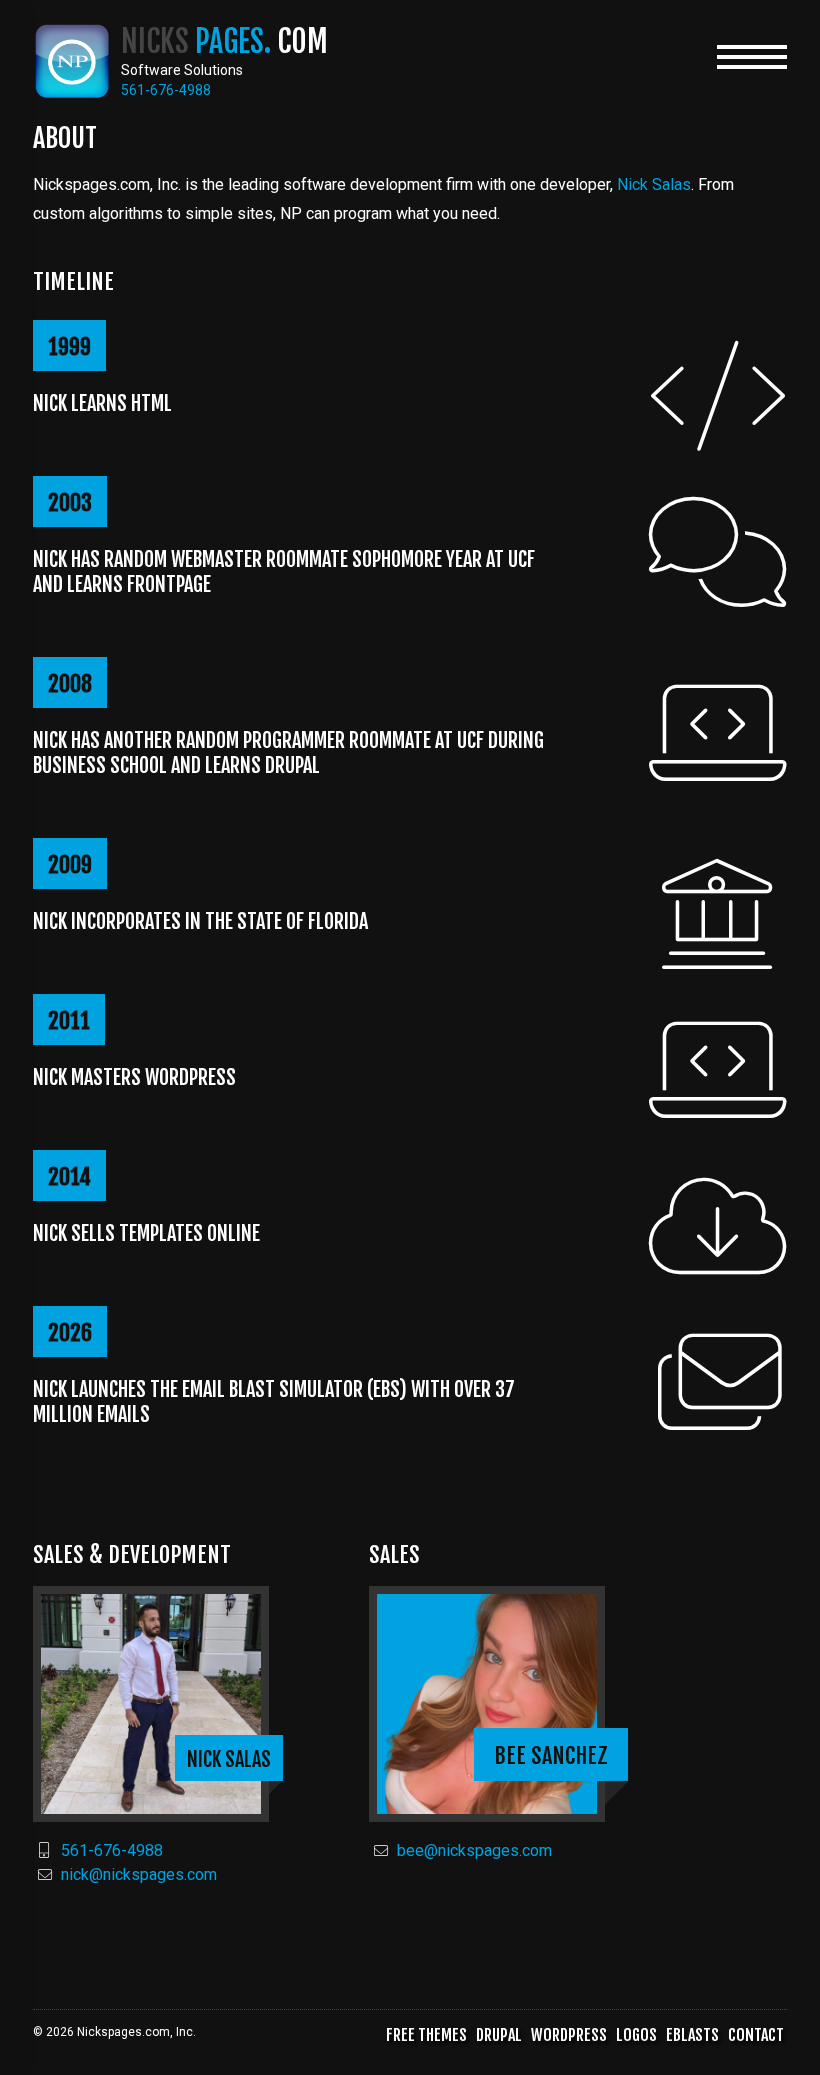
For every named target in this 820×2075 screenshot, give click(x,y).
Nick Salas (654, 184)
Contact (756, 2035)
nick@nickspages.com (139, 1874)
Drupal (499, 2035)
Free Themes (426, 2035)
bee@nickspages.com (474, 1850)
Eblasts (692, 2035)
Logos (636, 2035)
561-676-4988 (112, 1850)
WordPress (569, 2035)
